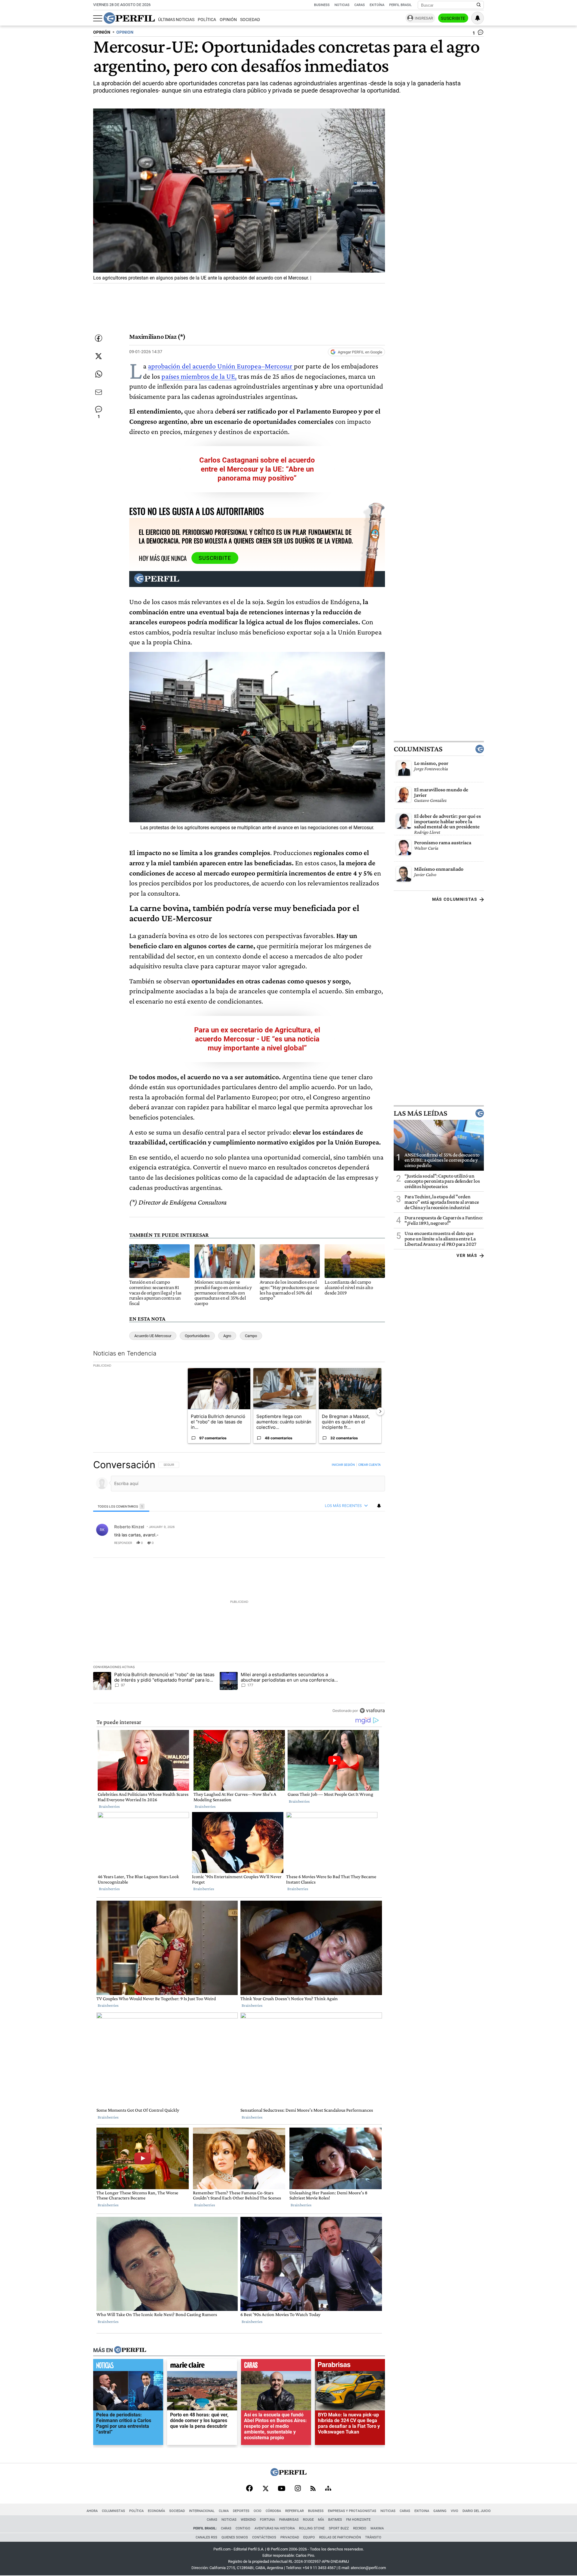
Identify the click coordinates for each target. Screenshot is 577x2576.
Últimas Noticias (176, 20)
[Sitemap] (328, 2489)
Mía (321, 2520)
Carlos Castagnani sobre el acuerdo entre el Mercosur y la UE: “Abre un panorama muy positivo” (257, 469)
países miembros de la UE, (199, 376)
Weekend (248, 2520)
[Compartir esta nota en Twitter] (99, 356)
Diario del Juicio (477, 2511)
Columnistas (418, 749)
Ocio (258, 2511)
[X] (265, 2489)
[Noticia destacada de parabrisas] (350, 2367)
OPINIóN (102, 32)
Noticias (342, 5)
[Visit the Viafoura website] (372, 1711)
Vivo (455, 2511)
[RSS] (313, 2489)
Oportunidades (197, 1336)
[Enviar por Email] (99, 392)
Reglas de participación (340, 2537)
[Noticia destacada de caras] (276, 2367)
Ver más (467, 1255)
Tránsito (373, 2537)
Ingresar (424, 18)
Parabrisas (289, 2520)
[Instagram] (298, 2489)
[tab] (121, 1506)
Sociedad (250, 20)
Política (207, 20)
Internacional (202, 2511)
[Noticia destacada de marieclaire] (202, 2367)
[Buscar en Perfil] (479, 5)
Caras (360, 5)
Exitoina (422, 2511)
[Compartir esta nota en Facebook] (99, 338)
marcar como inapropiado (370, 1547)
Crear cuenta (369, 1465)
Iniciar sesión (343, 1465)
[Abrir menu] (98, 18)
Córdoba (273, 2511)
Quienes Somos (235, 2537)
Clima (224, 2511)
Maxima (377, 2528)
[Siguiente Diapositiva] (380, 1411)
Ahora (92, 2511)
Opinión (228, 20)
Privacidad (290, 2537)
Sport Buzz (339, 2528)
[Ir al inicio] (129, 18)
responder (123, 1543)
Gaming (440, 2511)
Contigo (243, 2528)
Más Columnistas (455, 899)
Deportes (241, 2511)
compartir (348, 1543)
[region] (239, 1587)
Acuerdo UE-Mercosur (153, 1336)
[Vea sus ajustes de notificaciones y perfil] (478, 18)
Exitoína (377, 5)
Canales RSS (206, 2537)
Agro (227, 1336)
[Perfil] (130, 2350)
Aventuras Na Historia (275, 2528)
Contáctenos (264, 2537)
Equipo (309, 2537)
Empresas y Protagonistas (352, 2511)
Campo (251, 1336)
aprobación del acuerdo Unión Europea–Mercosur (221, 366)
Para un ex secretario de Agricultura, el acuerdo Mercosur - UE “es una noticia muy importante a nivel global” (257, 1039)
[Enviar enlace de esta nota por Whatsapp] (99, 374)
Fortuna (267, 2520)
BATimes (335, 2520)
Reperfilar (295, 2511)
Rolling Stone (312, 2528)
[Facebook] (249, 2489)
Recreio (360, 2528)
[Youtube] (282, 2489)
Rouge (308, 2520)
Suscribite (453, 18)
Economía (156, 2511)
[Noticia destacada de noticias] (128, 2367)
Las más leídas (420, 1113)
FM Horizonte (358, 2520)
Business (322, 5)
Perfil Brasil (400, 5)
